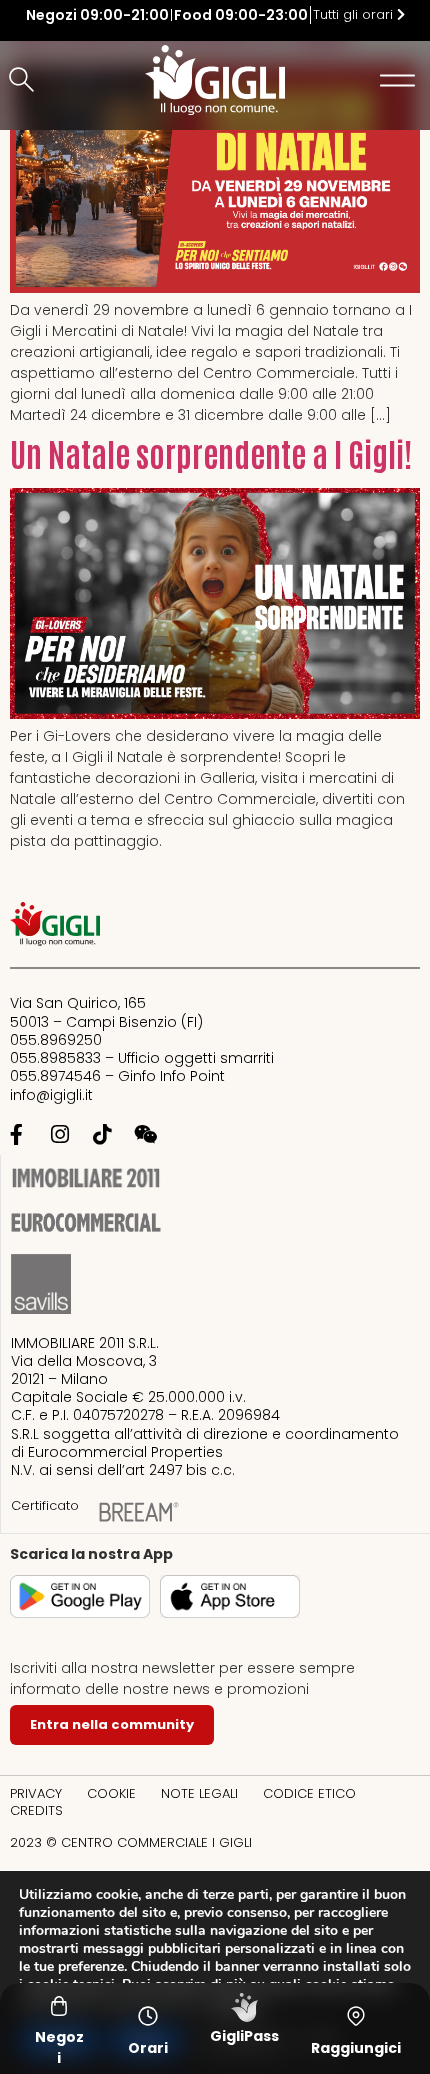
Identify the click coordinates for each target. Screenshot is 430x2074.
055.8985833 (55, 1058)
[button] (25, 81)
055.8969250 (56, 1040)
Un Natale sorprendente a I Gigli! (211, 452)
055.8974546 (55, 1076)
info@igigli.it (51, 1095)
